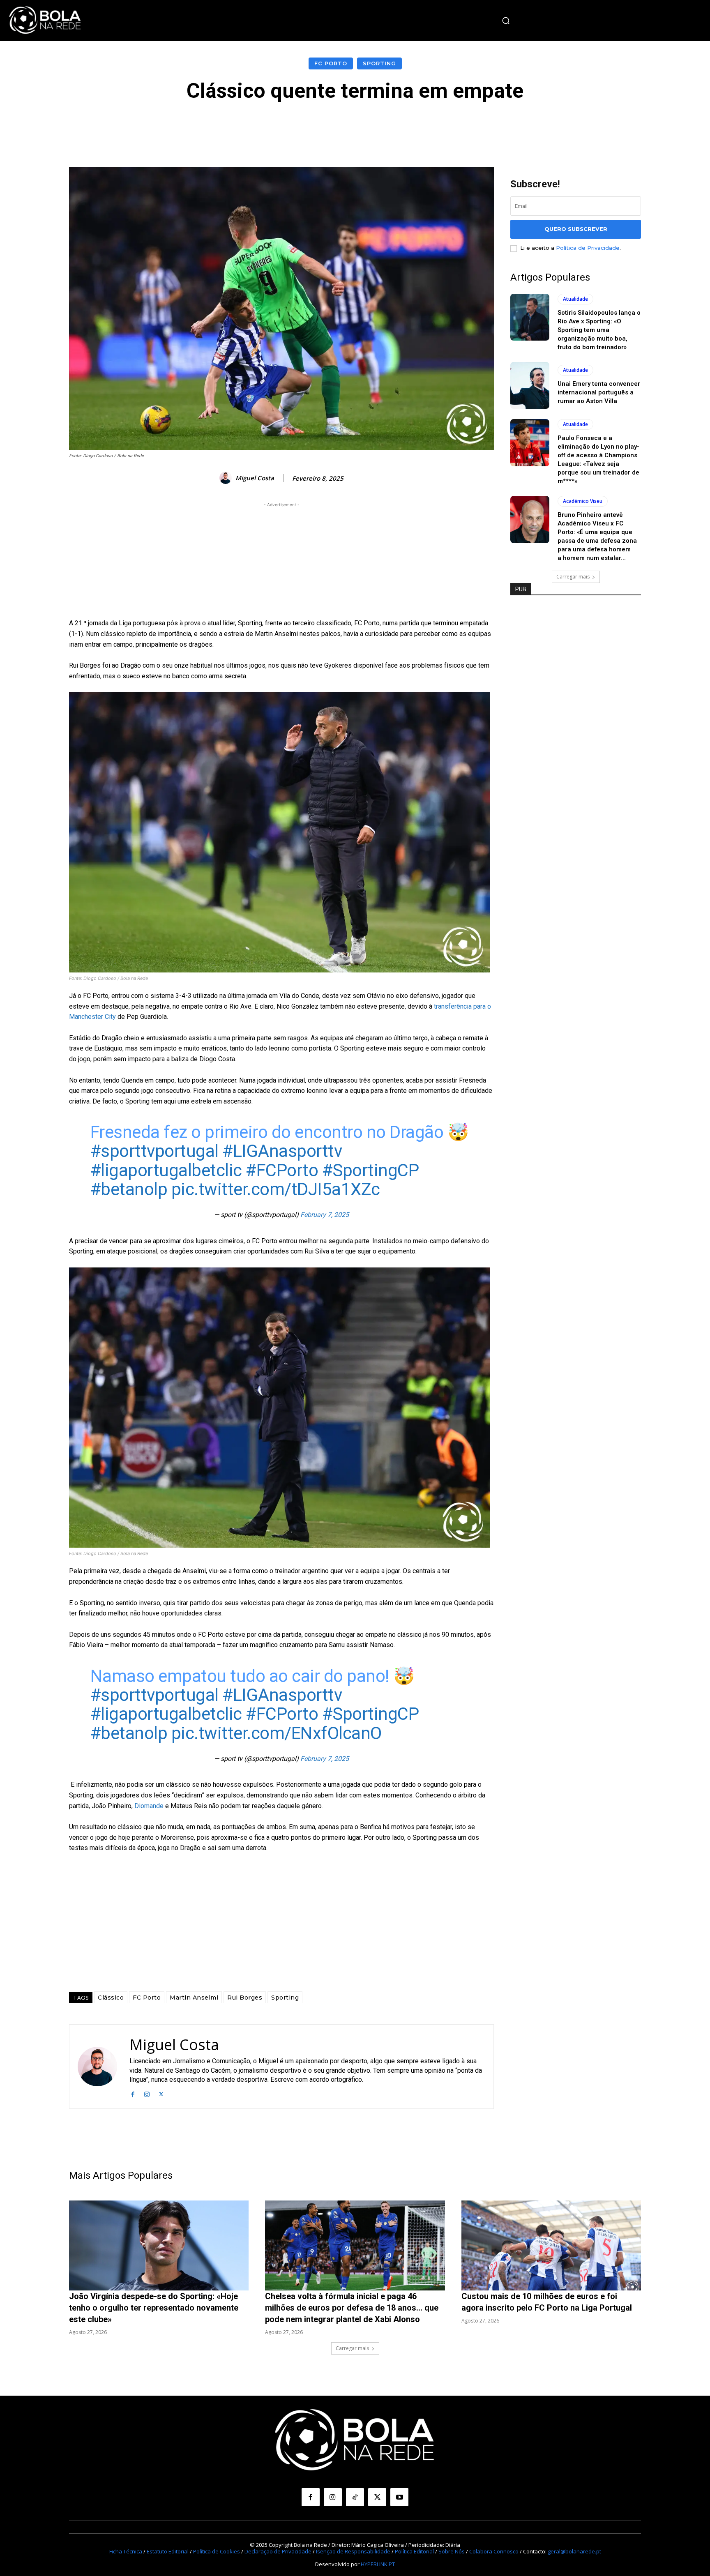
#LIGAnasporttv (282, 1151)
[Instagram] (147, 2093)
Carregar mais (573, 577)
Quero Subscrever (576, 229)
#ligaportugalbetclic (166, 1170)
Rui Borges (245, 1998)
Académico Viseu (583, 501)
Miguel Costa (255, 478)
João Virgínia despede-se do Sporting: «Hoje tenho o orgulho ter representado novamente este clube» (154, 2308)
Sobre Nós (452, 2551)
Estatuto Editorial (168, 2551)
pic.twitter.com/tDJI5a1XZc (276, 1189)
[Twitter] (161, 2093)
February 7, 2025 (325, 1215)
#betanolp (129, 1189)
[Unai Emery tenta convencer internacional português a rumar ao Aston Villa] (530, 385)
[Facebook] (133, 2093)
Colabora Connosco (494, 2551)
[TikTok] (355, 2497)
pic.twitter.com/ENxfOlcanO (277, 1733)
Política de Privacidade (588, 248)
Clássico (111, 1998)
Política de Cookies (217, 2551)
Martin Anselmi (194, 1998)
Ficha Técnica (126, 2551)
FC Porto (331, 63)
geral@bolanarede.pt (574, 2551)
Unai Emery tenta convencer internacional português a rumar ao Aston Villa (599, 392)
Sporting (379, 63)
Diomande (150, 1806)
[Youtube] (399, 2497)
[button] (506, 21)
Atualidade (575, 299)
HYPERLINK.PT (378, 2564)
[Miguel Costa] (227, 478)
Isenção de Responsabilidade (353, 2551)
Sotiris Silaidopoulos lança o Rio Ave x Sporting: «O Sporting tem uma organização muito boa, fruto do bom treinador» (599, 330)
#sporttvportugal (154, 1151)
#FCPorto (282, 1170)
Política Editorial (414, 2551)
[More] (540, 127)
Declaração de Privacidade (278, 2551)
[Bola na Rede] (45, 21)
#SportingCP (371, 1170)
